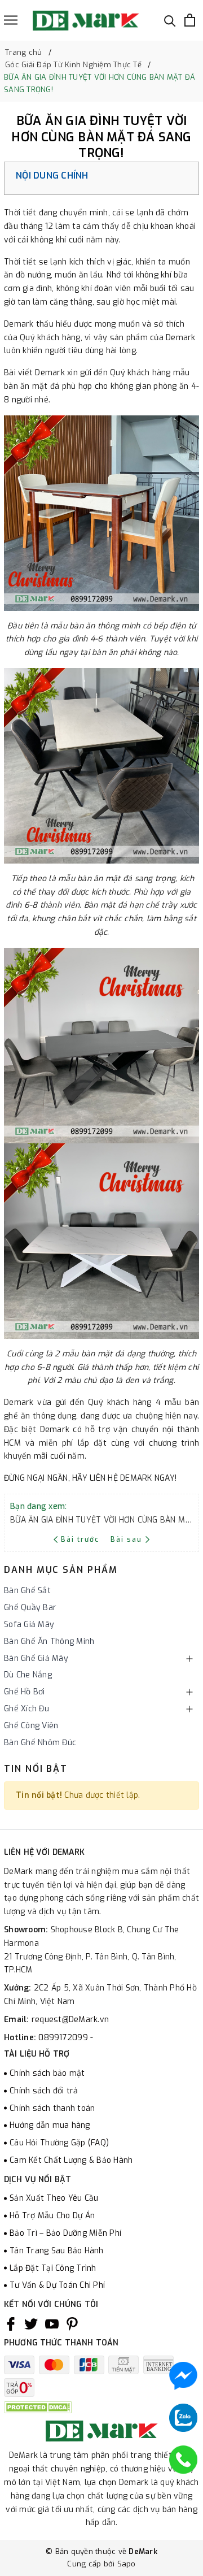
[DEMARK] (86, 20)
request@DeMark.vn (70, 2020)
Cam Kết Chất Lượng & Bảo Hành (71, 2160)
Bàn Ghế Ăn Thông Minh (49, 1642)
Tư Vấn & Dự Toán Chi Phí (57, 2285)
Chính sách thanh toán (52, 2108)
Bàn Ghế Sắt (27, 1591)
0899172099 (64, 2038)
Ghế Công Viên (31, 1726)
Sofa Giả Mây (29, 1625)
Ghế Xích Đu (27, 1709)
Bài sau (126, 1539)
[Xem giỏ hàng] (190, 20)
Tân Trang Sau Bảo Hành (57, 2251)
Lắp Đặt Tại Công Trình (53, 2268)
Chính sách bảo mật (47, 2073)
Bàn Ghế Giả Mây (36, 1658)
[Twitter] (31, 2324)
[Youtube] (52, 2324)
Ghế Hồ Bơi (25, 1692)
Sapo (127, 2564)
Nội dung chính (52, 175)
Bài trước (81, 1539)
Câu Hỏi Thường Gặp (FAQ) (59, 2143)
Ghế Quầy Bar (30, 1608)
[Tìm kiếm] (170, 20)
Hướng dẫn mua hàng (50, 2125)
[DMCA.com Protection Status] (38, 2407)
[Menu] (11, 20)
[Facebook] (11, 2324)
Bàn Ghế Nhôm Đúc (40, 1743)
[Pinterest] (72, 2324)
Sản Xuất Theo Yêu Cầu (54, 2198)
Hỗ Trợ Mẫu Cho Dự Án (52, 2216)
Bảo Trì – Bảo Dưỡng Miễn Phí (65, 2233)
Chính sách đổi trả (44, 2091)
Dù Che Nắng (28, 1675)
